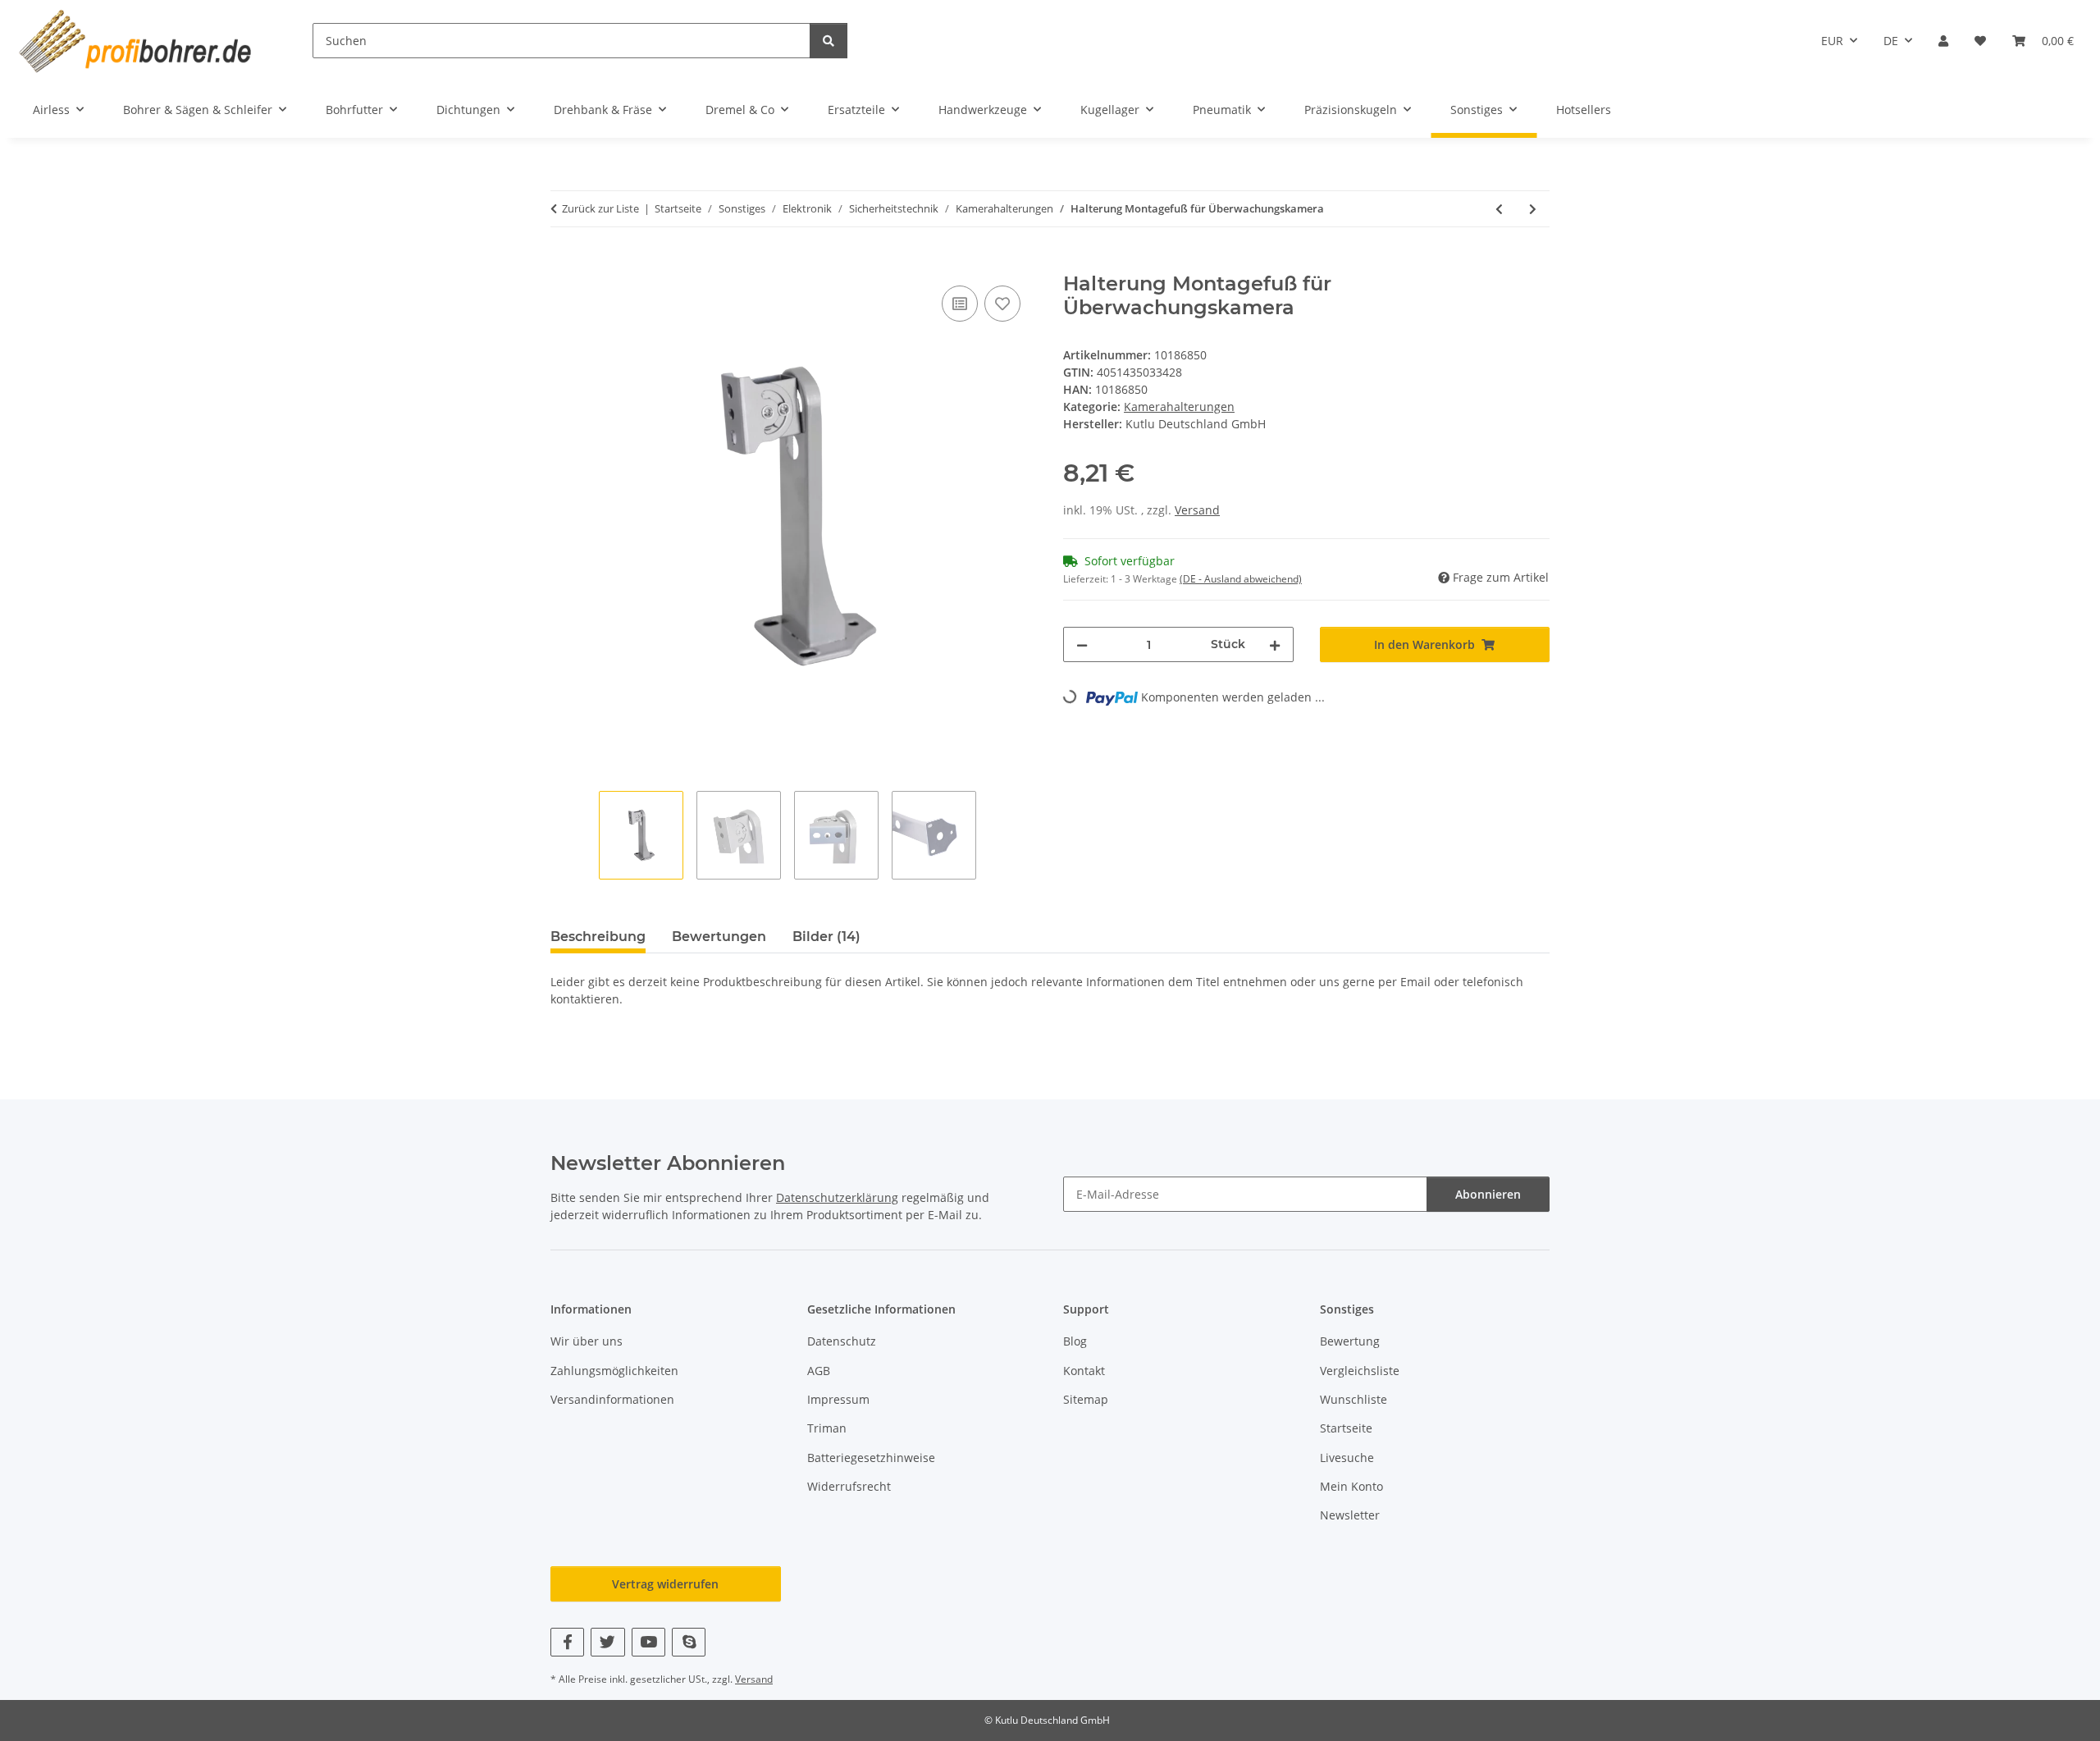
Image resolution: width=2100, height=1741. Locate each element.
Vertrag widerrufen (665, 1584)
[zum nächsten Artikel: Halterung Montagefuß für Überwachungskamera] (1533, 209)
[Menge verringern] (1082, 644)
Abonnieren (1488, 1194)
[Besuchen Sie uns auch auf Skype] (689, 1642)
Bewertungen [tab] (719, 937)
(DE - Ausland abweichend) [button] (1241, 579)
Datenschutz (842, 1341)
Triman (827, 1428)
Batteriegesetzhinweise (871, 1458)
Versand (1197, 510)
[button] (1943, 41)
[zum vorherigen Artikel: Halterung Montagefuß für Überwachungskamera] (1499, 209)
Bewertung (1350, 1341)
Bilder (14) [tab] (826, 937)
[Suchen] (829, 41)
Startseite (1346, 1428)
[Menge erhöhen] (1275, 644)
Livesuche (1347, 1458)
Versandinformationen (612, 1399)
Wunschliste (1354, 1399)
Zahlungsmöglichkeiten (614, 1371)
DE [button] (1891, 41)
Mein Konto (1351, 1486)
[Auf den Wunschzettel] (1002, 304)
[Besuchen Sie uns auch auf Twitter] (607, 1642)
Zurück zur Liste (600, 208)
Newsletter (1350, 1515)
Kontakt (1084, 1371)
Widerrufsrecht (849, 1486)
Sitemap (1086, 1399)
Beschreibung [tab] (598, 937)
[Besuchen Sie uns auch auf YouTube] (648, 1642)
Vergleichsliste (1360, 1371)
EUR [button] (1832, 41)
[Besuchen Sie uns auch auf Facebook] (567, 1642)
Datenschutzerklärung (837, 1197)
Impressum (838, 1399)
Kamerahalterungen (1179, 407)
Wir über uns (587, 1341)
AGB (819, 1371)
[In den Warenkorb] (564, 263)
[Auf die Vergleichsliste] (960, 304)
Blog (1075, 1341)
